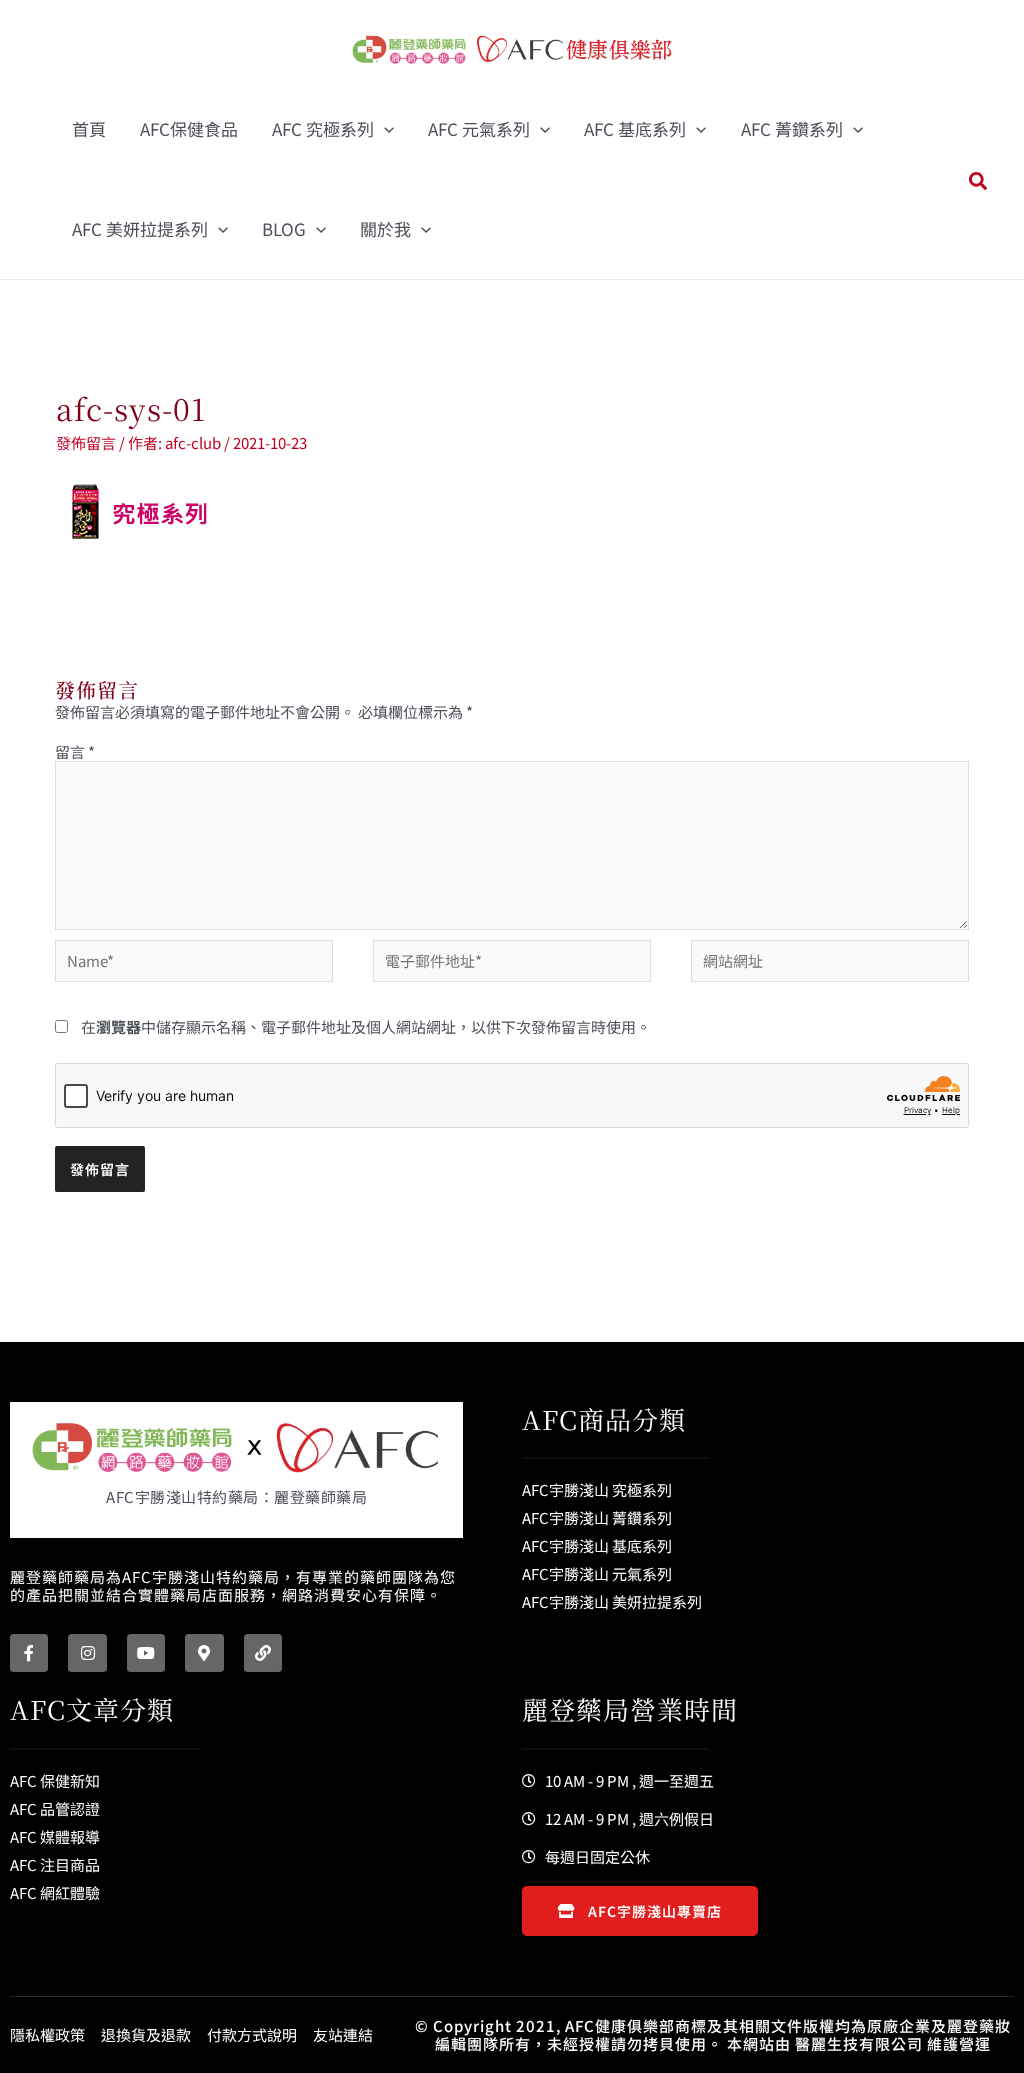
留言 (75, 751)
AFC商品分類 (604, 1418)
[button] (384, 129)
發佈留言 (86, 442)
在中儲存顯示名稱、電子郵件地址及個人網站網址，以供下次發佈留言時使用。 (366, 1026)
